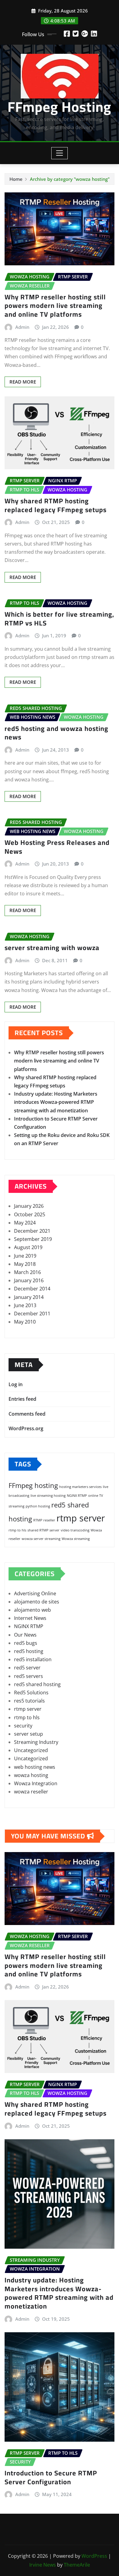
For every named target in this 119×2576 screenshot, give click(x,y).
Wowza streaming (76, 1539)
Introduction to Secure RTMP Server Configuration (51, 2477)
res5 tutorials (29, 1701)
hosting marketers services (80, 1487)
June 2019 (25, 1256)
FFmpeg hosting (33, 1485)
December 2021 (32, 1231)
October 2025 (30, 1214)
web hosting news (35, 1767)
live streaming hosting (48, 1496)
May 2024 (25, 1223)
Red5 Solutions (31, 1693)
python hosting (38, 1506)
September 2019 (33, 1239)
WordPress (94, 2556)
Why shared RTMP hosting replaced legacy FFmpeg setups (56, 505)
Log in (16, 1384)
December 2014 (32, 1289)
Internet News (30, 1618)
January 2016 (29, 1280)
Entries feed (22, 1399)
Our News (25, 1635)
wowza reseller (31, 1792)
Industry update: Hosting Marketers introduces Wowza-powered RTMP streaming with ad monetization (56, 1102)
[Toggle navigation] (60, 153)
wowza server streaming (41, 1539)
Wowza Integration (36, 1783)
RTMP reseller (44, 1520)
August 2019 (28, 1247)
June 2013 (25, 1305)
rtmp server (81, 1518)
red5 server (27, 1668)
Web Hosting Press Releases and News (57, 847)
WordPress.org (26, 1428)
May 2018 (25, 1264)
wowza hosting (31, 1775)
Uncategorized (31, 1750)
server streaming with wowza (52, 948)
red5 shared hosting (37, 1684)
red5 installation (33, 1659)
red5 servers (29, 1676)
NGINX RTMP (77, 1496)
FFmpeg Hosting (60, 107)
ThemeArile (77, 2565)
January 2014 (29, 1297)
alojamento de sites (37, 1602)
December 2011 (32, 1314)
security (23, 1726)
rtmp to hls (17, 1530)
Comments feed (27, 1414)
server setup (29, 1734)
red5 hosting (29, 1651)
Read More (23, 382)
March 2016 (27, 1272)
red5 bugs (26, 1643)
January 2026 (29, 1206)
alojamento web (32, 1610)
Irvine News (43, 2565)
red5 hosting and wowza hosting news (56, 733)
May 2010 (25, 1322)
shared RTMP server (43, 1530)
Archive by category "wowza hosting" (70, 179)
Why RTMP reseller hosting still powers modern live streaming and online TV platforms (55, 306)
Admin (22, 327)
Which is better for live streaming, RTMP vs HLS (59, 619)
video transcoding (75, 1530)
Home (16, 179)
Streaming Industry (36, 1742)
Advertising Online (35, 1593)
